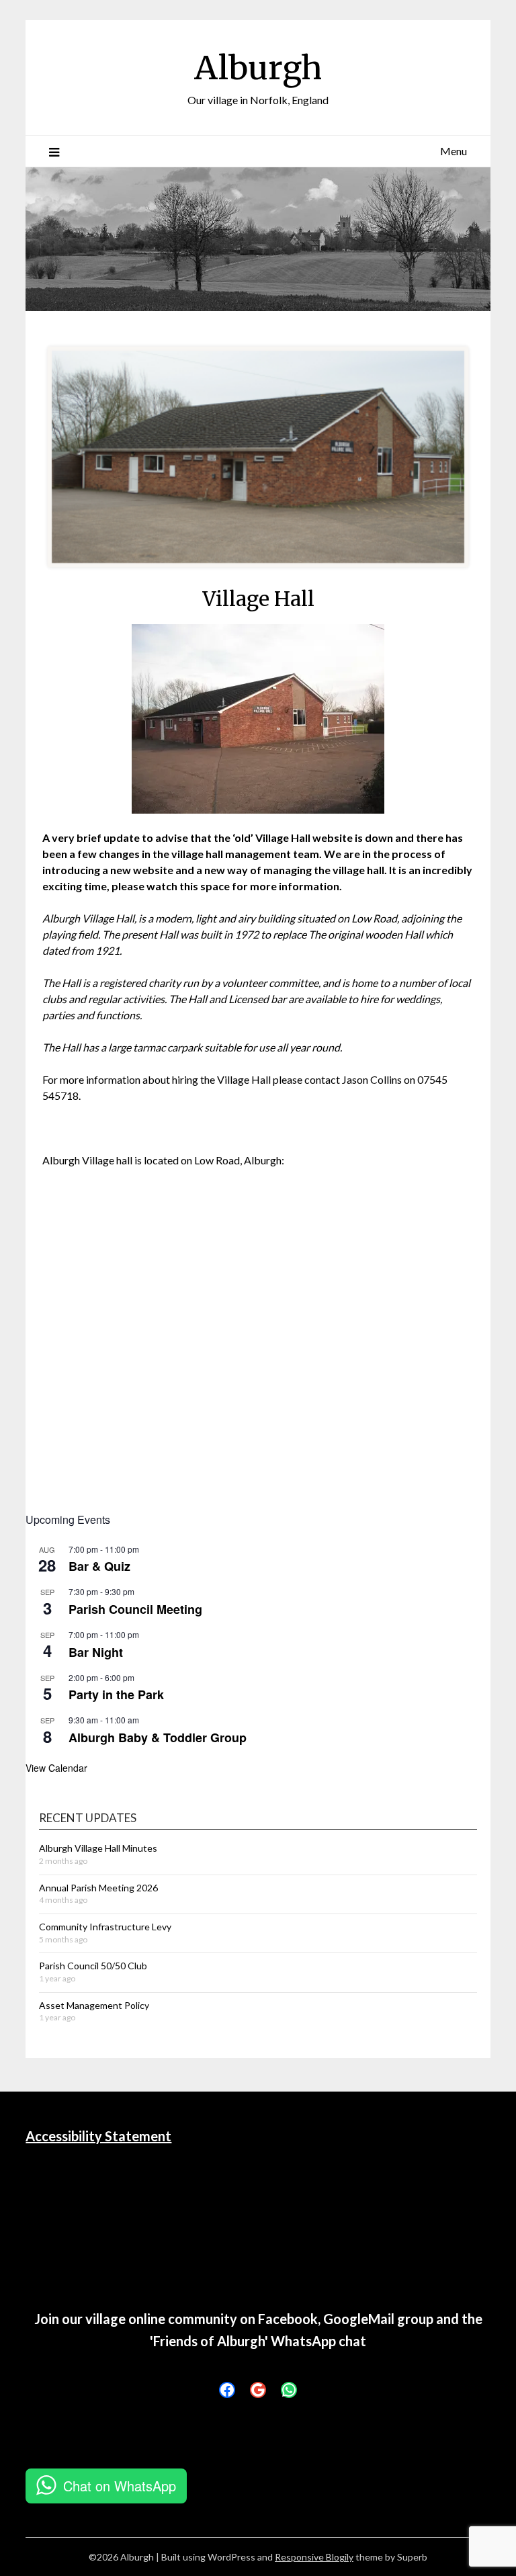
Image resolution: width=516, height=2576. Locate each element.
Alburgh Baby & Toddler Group (158, 1737)
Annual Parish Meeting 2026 (98, 1888)
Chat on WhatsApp (120, 2486)
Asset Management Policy (94, 2005)
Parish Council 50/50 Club (93, 1966)
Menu (454, 151)
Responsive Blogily (314, 2557)
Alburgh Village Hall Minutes (98, 1848)
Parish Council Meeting (135, 1609)
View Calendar (56, 1768)
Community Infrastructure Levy (105, 1927)
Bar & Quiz (99, 1566)
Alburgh (258, 68)
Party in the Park (116, 1694)
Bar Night (96, 1652)
